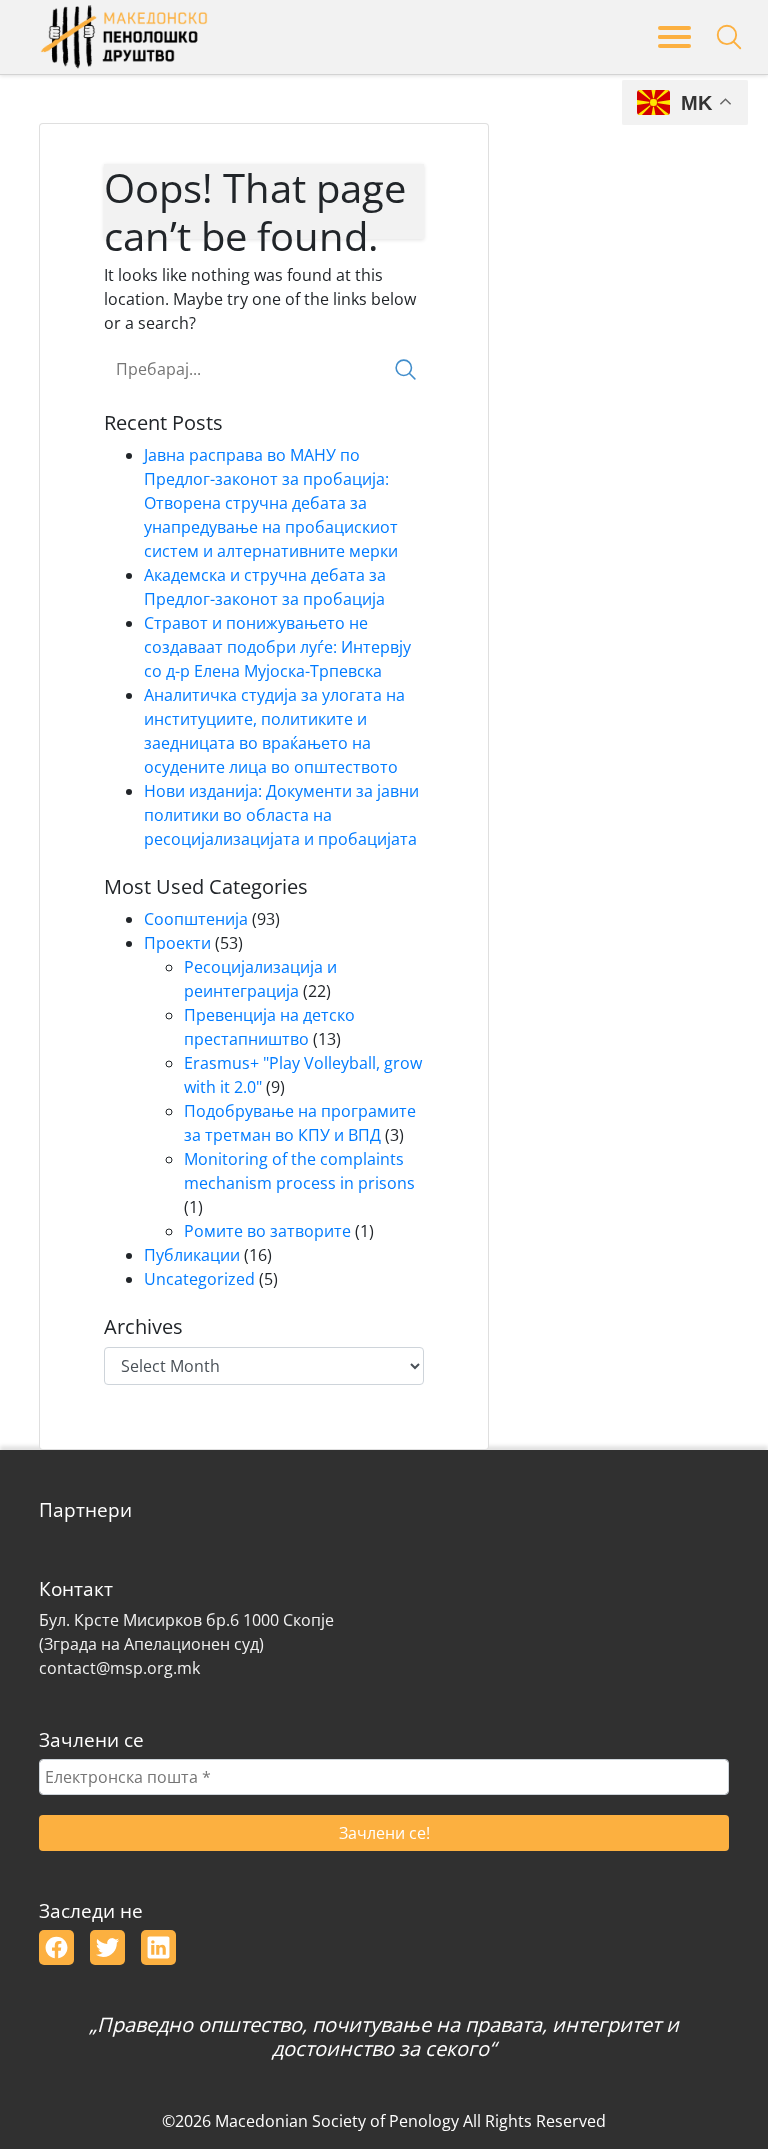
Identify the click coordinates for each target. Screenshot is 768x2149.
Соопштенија (196, 919)
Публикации (192, 1255)
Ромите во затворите (267, 1231)
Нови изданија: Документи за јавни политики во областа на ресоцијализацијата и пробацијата (281, 815)
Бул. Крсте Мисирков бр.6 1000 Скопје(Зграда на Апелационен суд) (186, 1632)
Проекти (177, 943)
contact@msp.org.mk (119, 1668)
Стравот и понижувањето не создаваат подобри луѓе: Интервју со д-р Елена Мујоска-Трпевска (277, 647)
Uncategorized (199, 1279)
